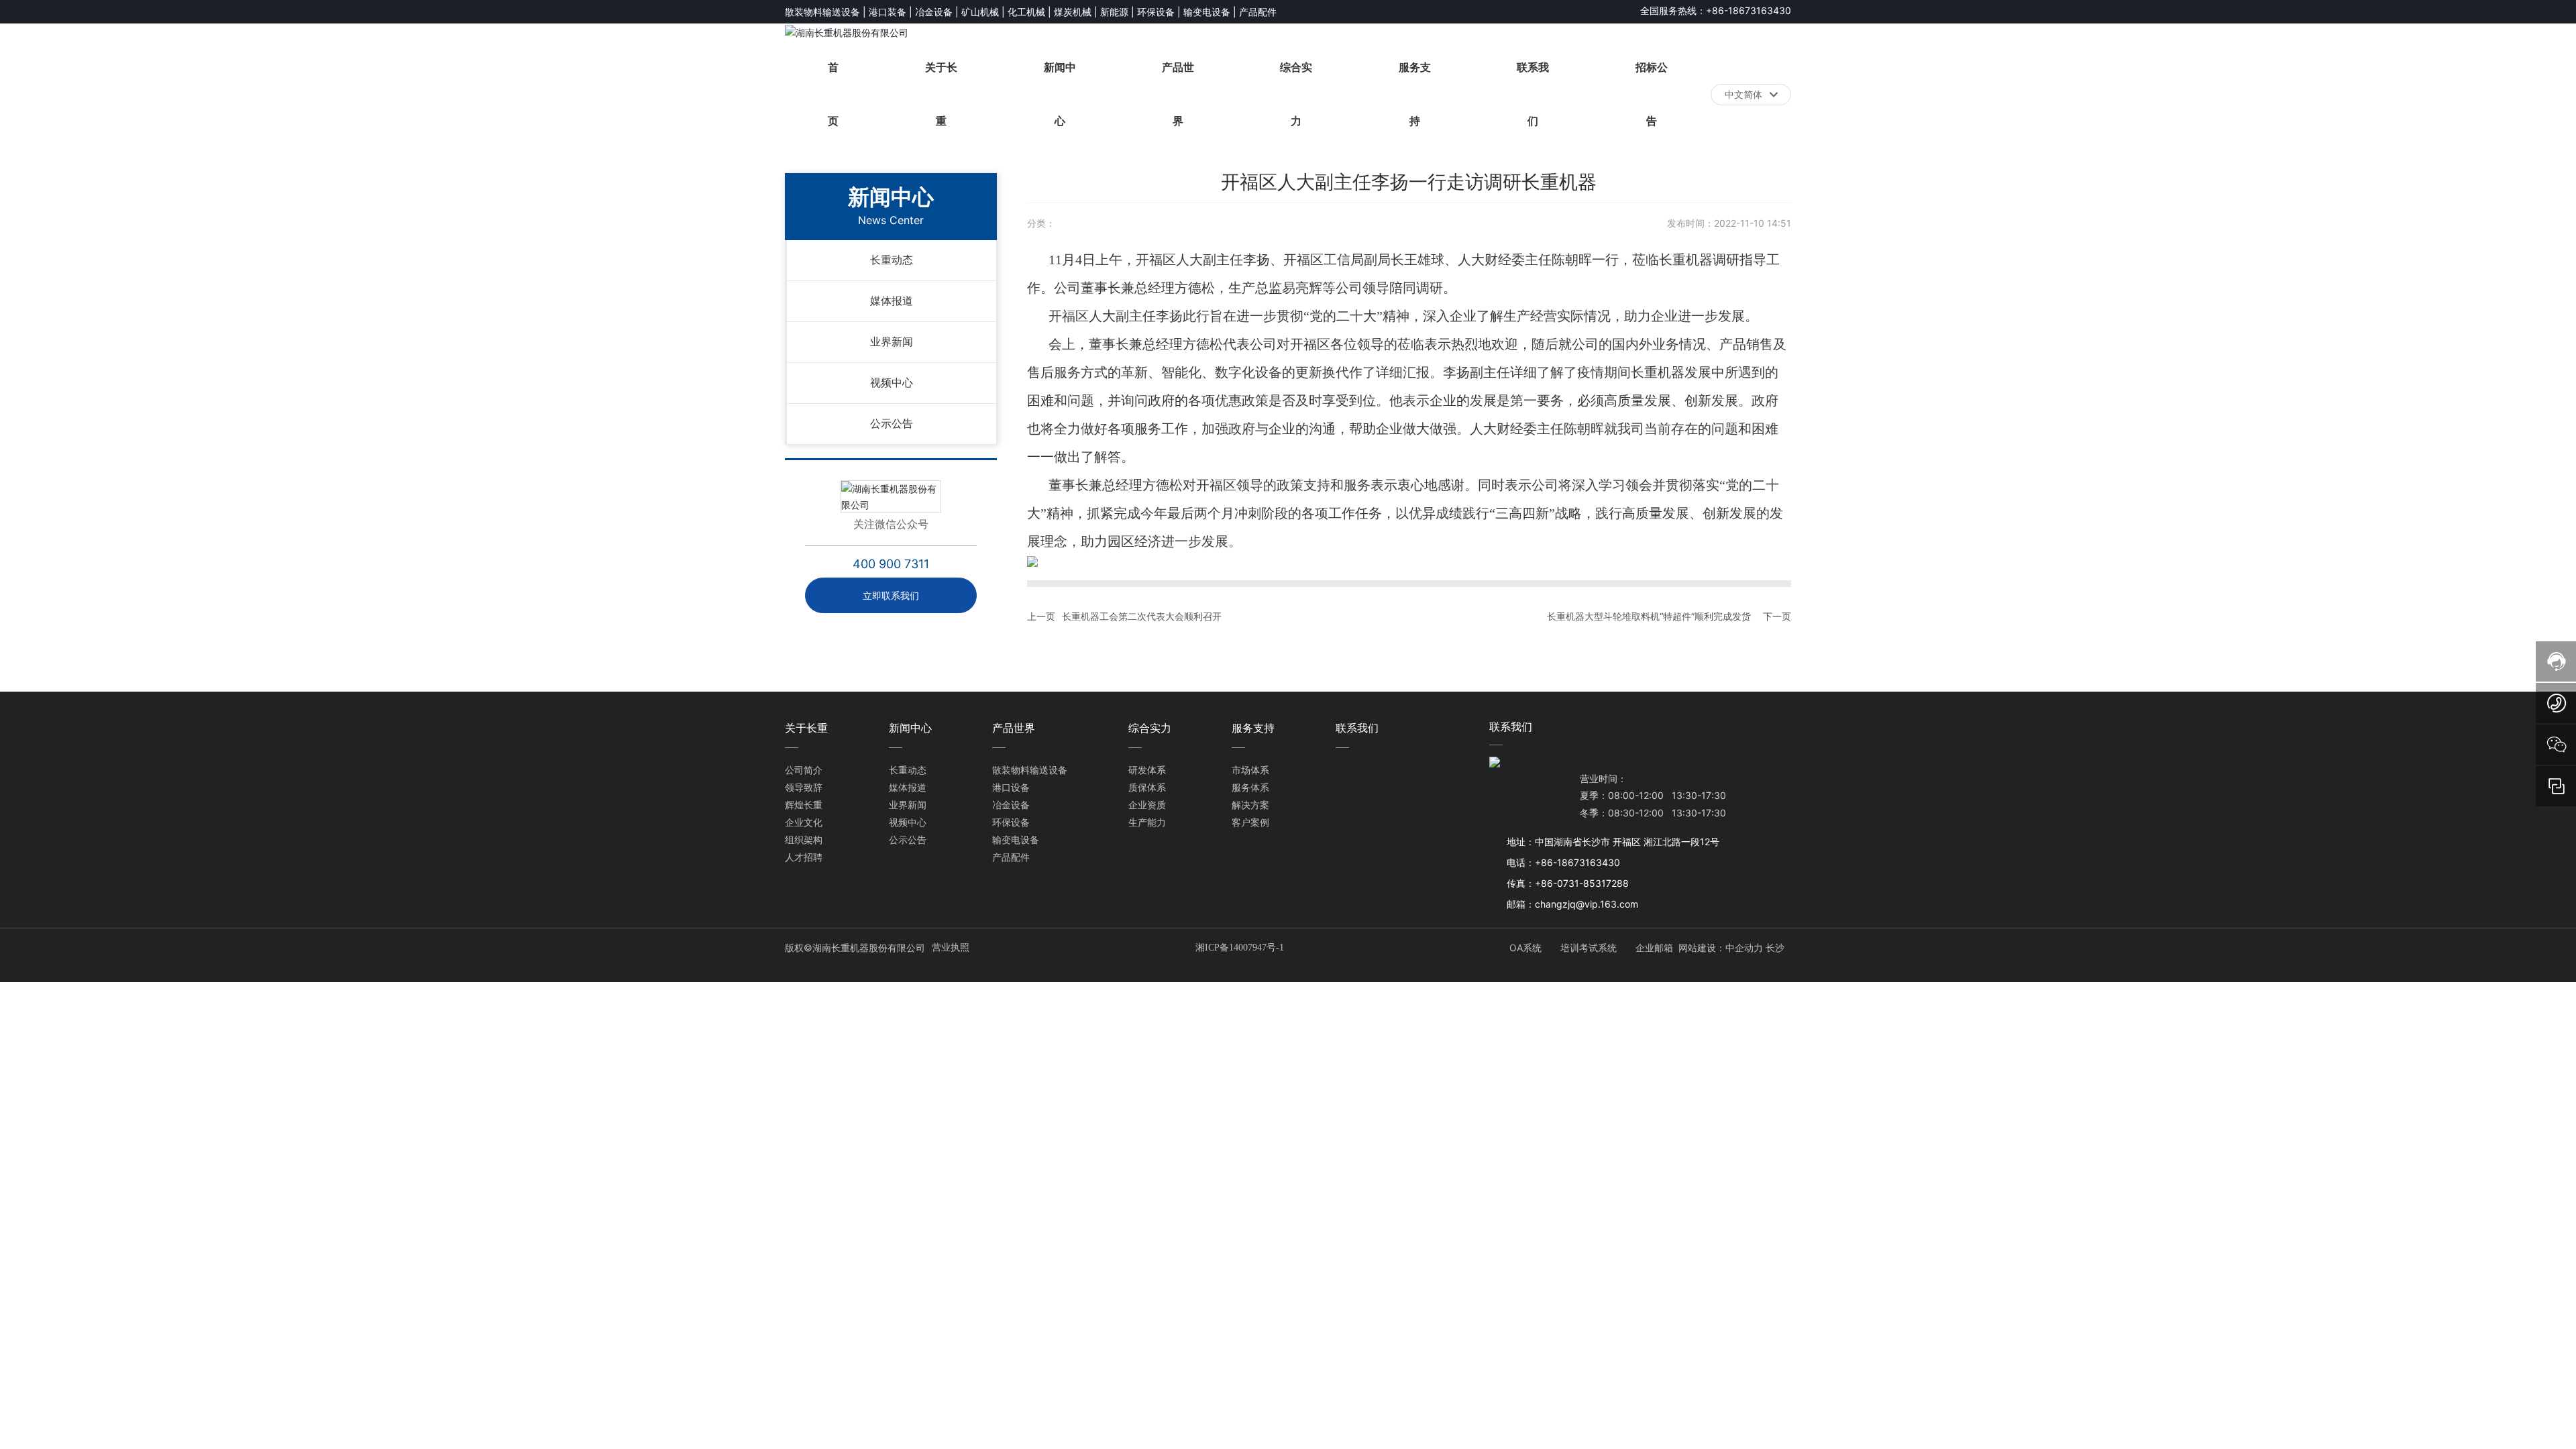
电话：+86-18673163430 (1563, 862)
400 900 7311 (891, 564)
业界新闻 (892, 342)
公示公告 (892, 424)
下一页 (1777, 616)
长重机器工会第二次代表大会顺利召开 (1142, 616)
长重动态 (892, 260)
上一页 (1041, 616)
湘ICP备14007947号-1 (1240, 948)
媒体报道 (892, 301)
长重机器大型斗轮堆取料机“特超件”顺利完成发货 (1649, 616)
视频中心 (892, 383)
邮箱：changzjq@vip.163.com (1572, 904)
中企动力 (1744, 948)
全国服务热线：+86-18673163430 (1716, 10)
